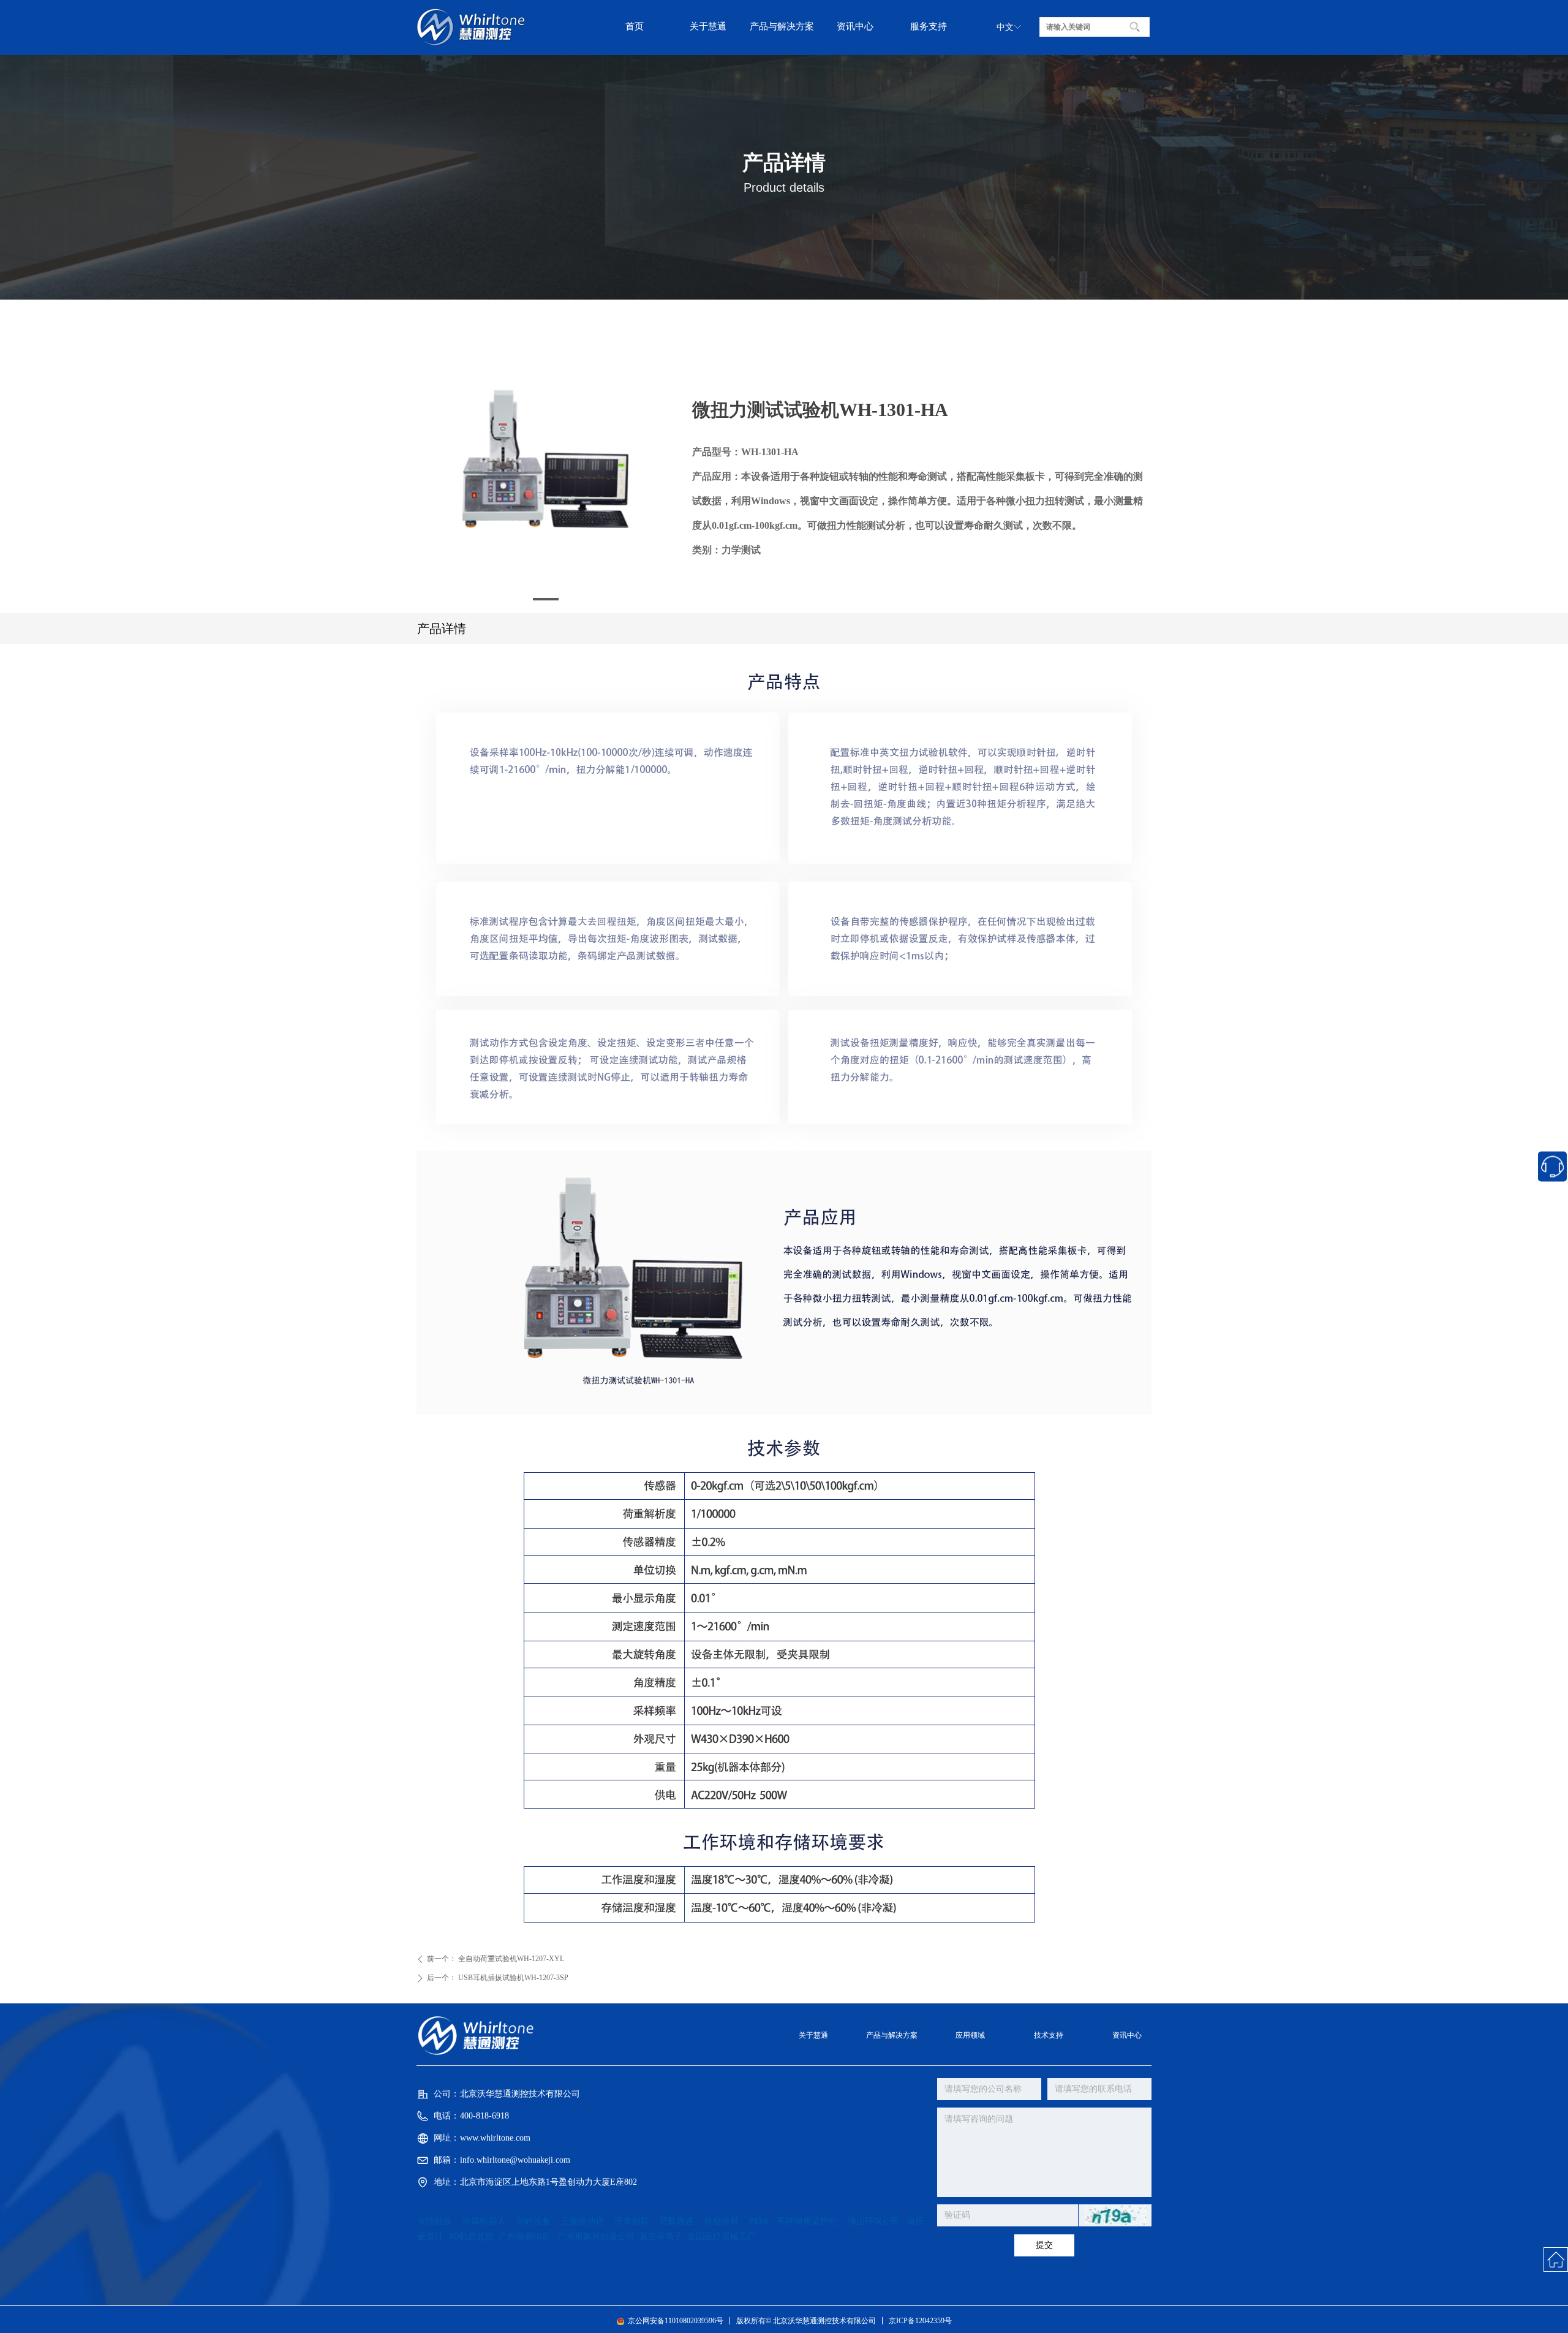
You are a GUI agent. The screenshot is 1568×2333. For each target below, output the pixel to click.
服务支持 (929, 26)
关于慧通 (708, 26)
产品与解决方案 (782, 26)
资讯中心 (855, 26)
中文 (1005, 27)
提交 (1044, 2245)
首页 (635, 26)
